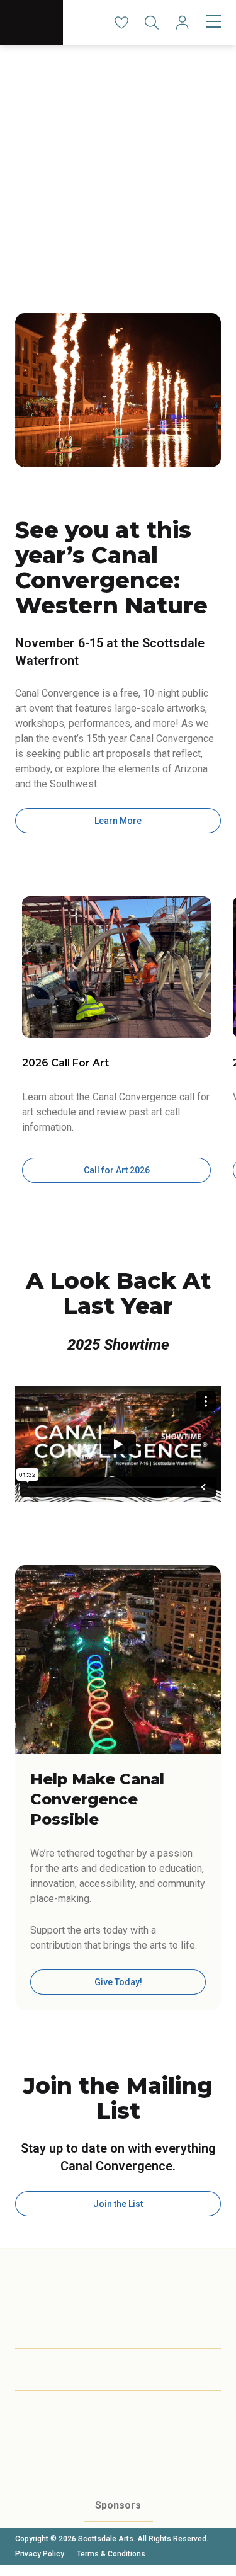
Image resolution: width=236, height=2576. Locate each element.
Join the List (118, 2204)
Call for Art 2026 (117, 1170)
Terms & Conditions (111, 2554)
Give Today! (118, 1982)
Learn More (118, 821)
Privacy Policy (40, 2554)
